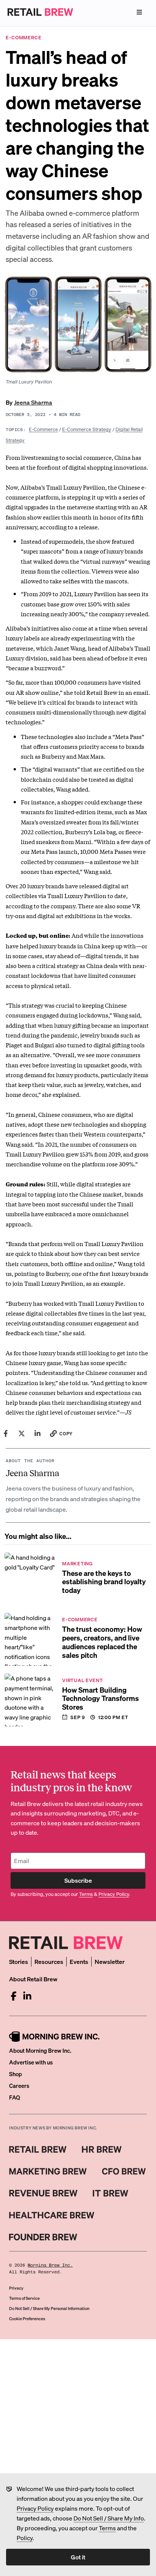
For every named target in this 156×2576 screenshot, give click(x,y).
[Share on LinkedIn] (37, 1433)
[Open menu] (139, 12)
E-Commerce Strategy (87, 429)
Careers (19, 2086)
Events (79, 1961)
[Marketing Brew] (48, 2171)
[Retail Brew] (38, 2149)
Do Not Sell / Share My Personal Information (49, 2309)
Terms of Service (24, 2298)
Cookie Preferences (27, 2319)
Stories (19, 1961)
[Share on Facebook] (6, 1433)
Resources (49, 1961)
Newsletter (110, 1961)
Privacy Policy (35, 2508)
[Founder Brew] (43, 2237)
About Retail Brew (33, 1979)
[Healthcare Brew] (52, 2215)
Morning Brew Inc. (50, 2265)
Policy (25, 2538)
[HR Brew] (102, 2149)
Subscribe (78, 1880)
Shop (16, 2074)
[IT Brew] (111, 2193)
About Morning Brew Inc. (40, 2050)
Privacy (16, 2288)
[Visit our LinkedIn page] (27, 1996)
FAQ (15, 2097)
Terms (107, 2528)
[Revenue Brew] (43, 2193)
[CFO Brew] (124, 2171)
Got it (78, 2557)
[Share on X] (22, 1433)
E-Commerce (43, 429)
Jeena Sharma (33, 402)
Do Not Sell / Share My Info (109, 2518)
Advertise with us (31, 2062)
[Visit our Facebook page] (14, 1996)
